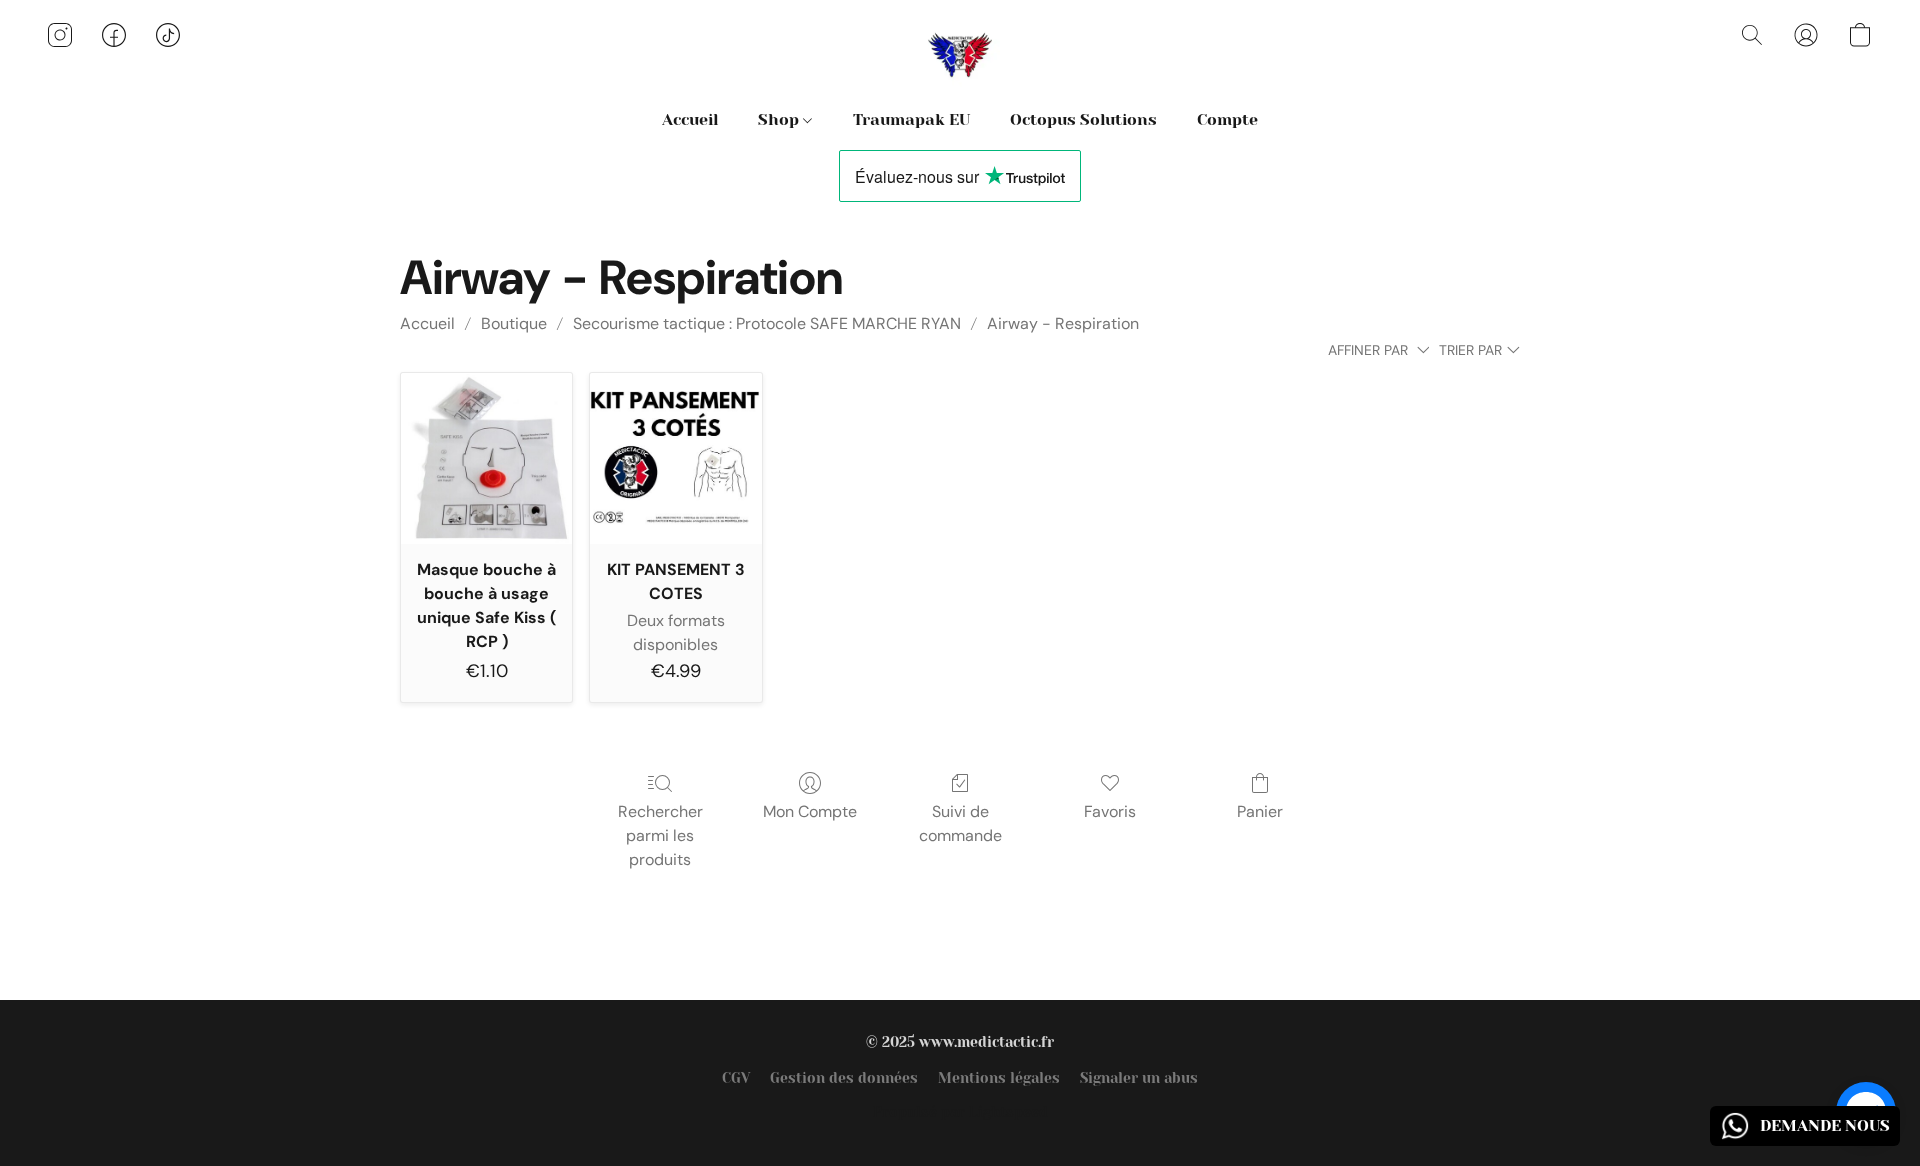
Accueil (690, 119)
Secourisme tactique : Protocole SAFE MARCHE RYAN (767, 323)
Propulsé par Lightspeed (960, 1112)
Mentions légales (999, 1078)
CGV (736, 1078)
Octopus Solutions (1083, 119)
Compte (1227, 119)
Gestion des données (844, 1078)
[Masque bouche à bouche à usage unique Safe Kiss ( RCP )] (486, 458)
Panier (1260, 811)
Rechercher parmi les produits (660, 835)
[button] (960, 55)
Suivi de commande (960, 823)
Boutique (514, 323)
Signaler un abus (1139, 1078)
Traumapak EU (911, 119)
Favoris (1110, 811)
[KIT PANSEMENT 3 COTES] (675, 458)
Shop (780, 119)
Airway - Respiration (1063, 323)
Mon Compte (810, 811)
